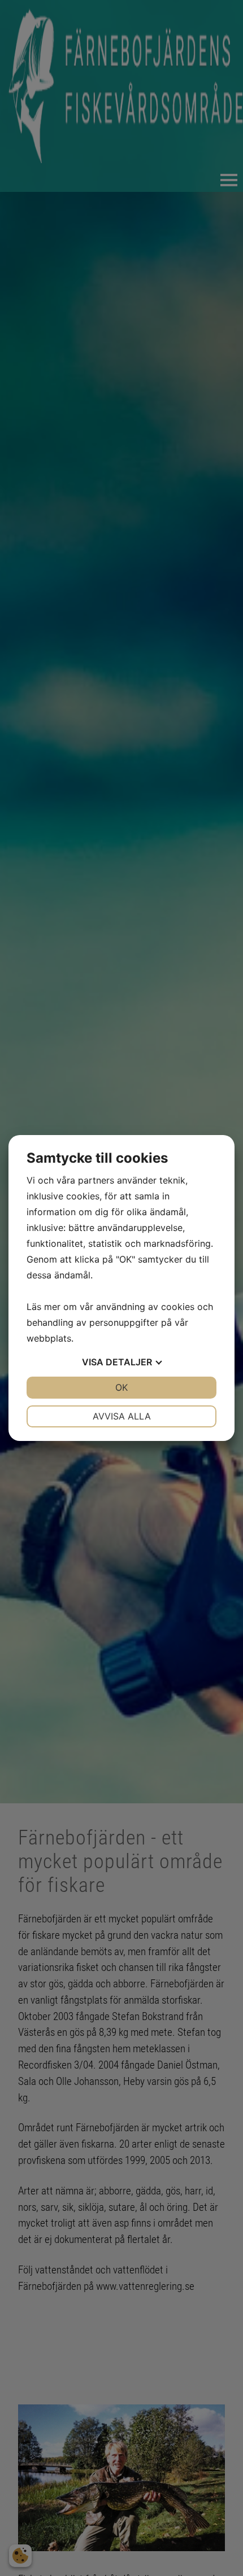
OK (121, 1387)
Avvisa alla (122, 1416)
